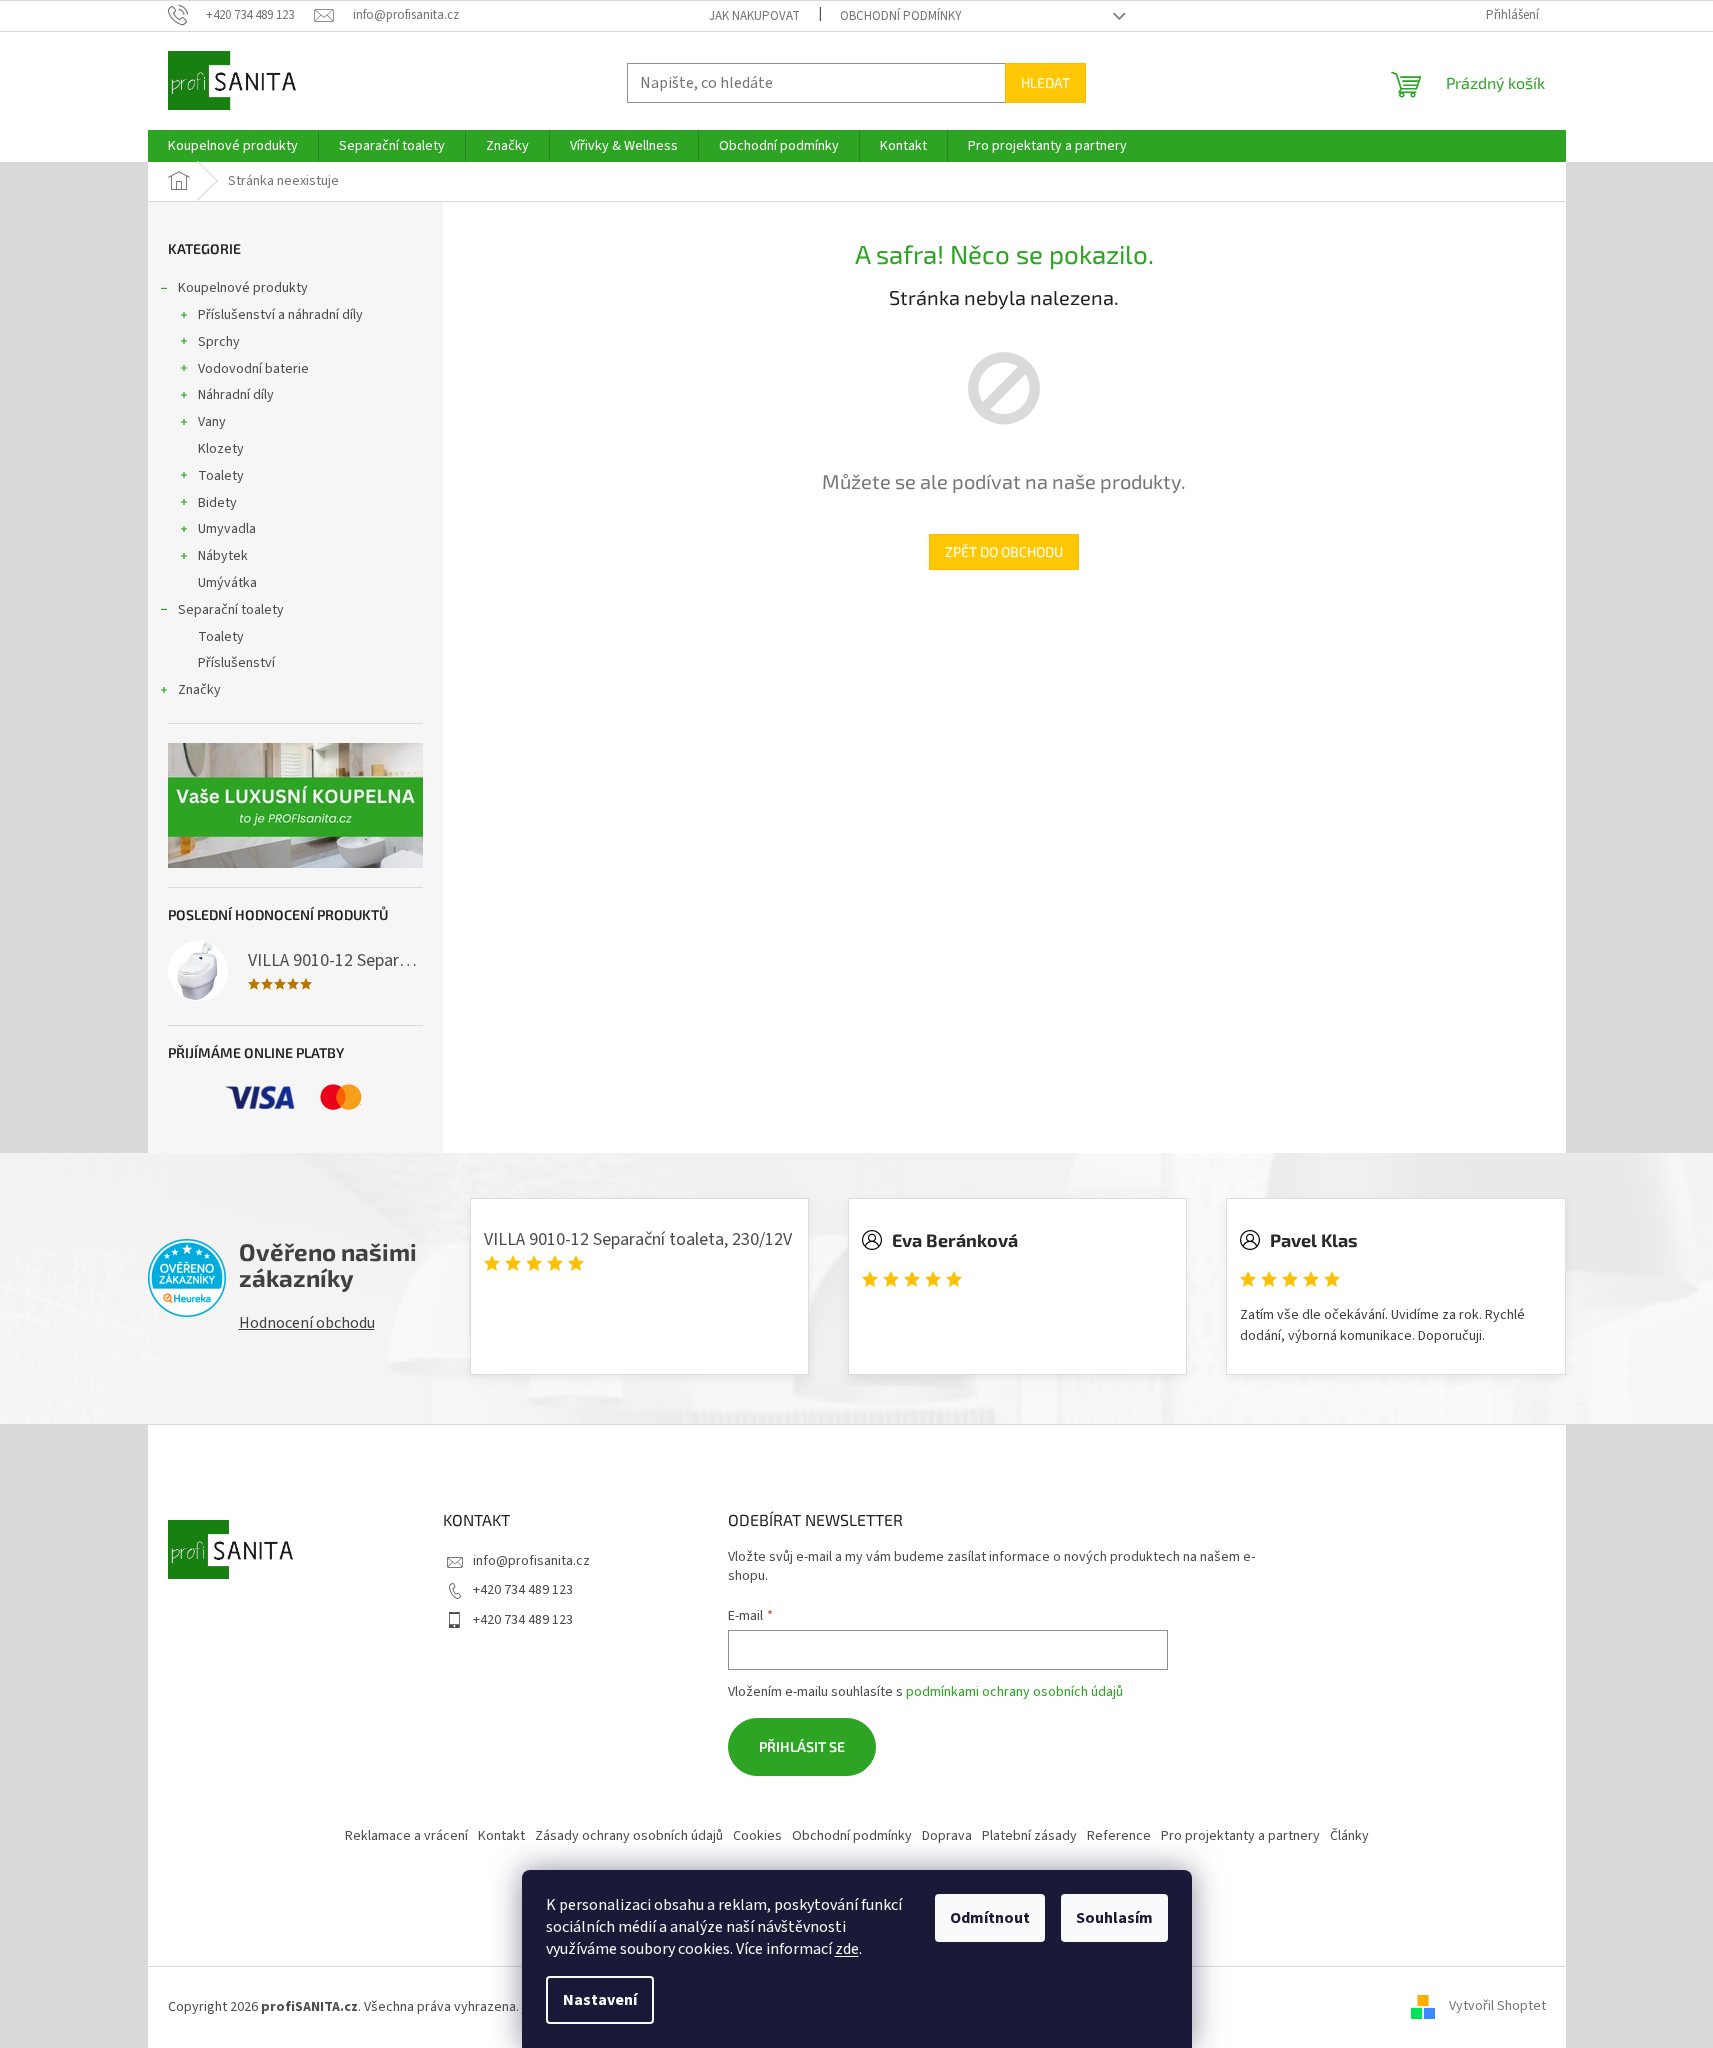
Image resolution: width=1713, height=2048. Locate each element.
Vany (212, 422)
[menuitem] (233, 146)
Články (1349, 1836)
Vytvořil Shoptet (1497, 2007)
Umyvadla (227, 529)
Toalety (221, 476)
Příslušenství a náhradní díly (280, 315)
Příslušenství (236, 663)
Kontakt (501, 1836)
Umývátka (227, 583)
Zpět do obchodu (1004, 551)
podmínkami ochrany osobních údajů (1014, 1692)
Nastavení (600, 2000)
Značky (199, 690)
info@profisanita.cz (531, 1561)
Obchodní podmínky (901, 16)
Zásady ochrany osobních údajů (629, 1836)
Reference (1119, 1836)
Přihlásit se (802, 1746)
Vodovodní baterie (253, 369)
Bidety (217, 503)
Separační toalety (231, 610)
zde (847, 1949)
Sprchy (219, 342)
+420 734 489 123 (523, 1590)
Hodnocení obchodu (307, 1323)
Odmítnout (990, 1918)
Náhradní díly (236, 395)
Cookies (757, 1836)
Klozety (221, 449)
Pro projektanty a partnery (1240, 1836)
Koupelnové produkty (243, 288)
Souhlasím (1114, 1918)
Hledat (1045, 82)
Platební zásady (1029, 1836)
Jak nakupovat (754, 16)
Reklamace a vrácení (406, 1836)
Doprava (947, 1836)
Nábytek (223, 556)
